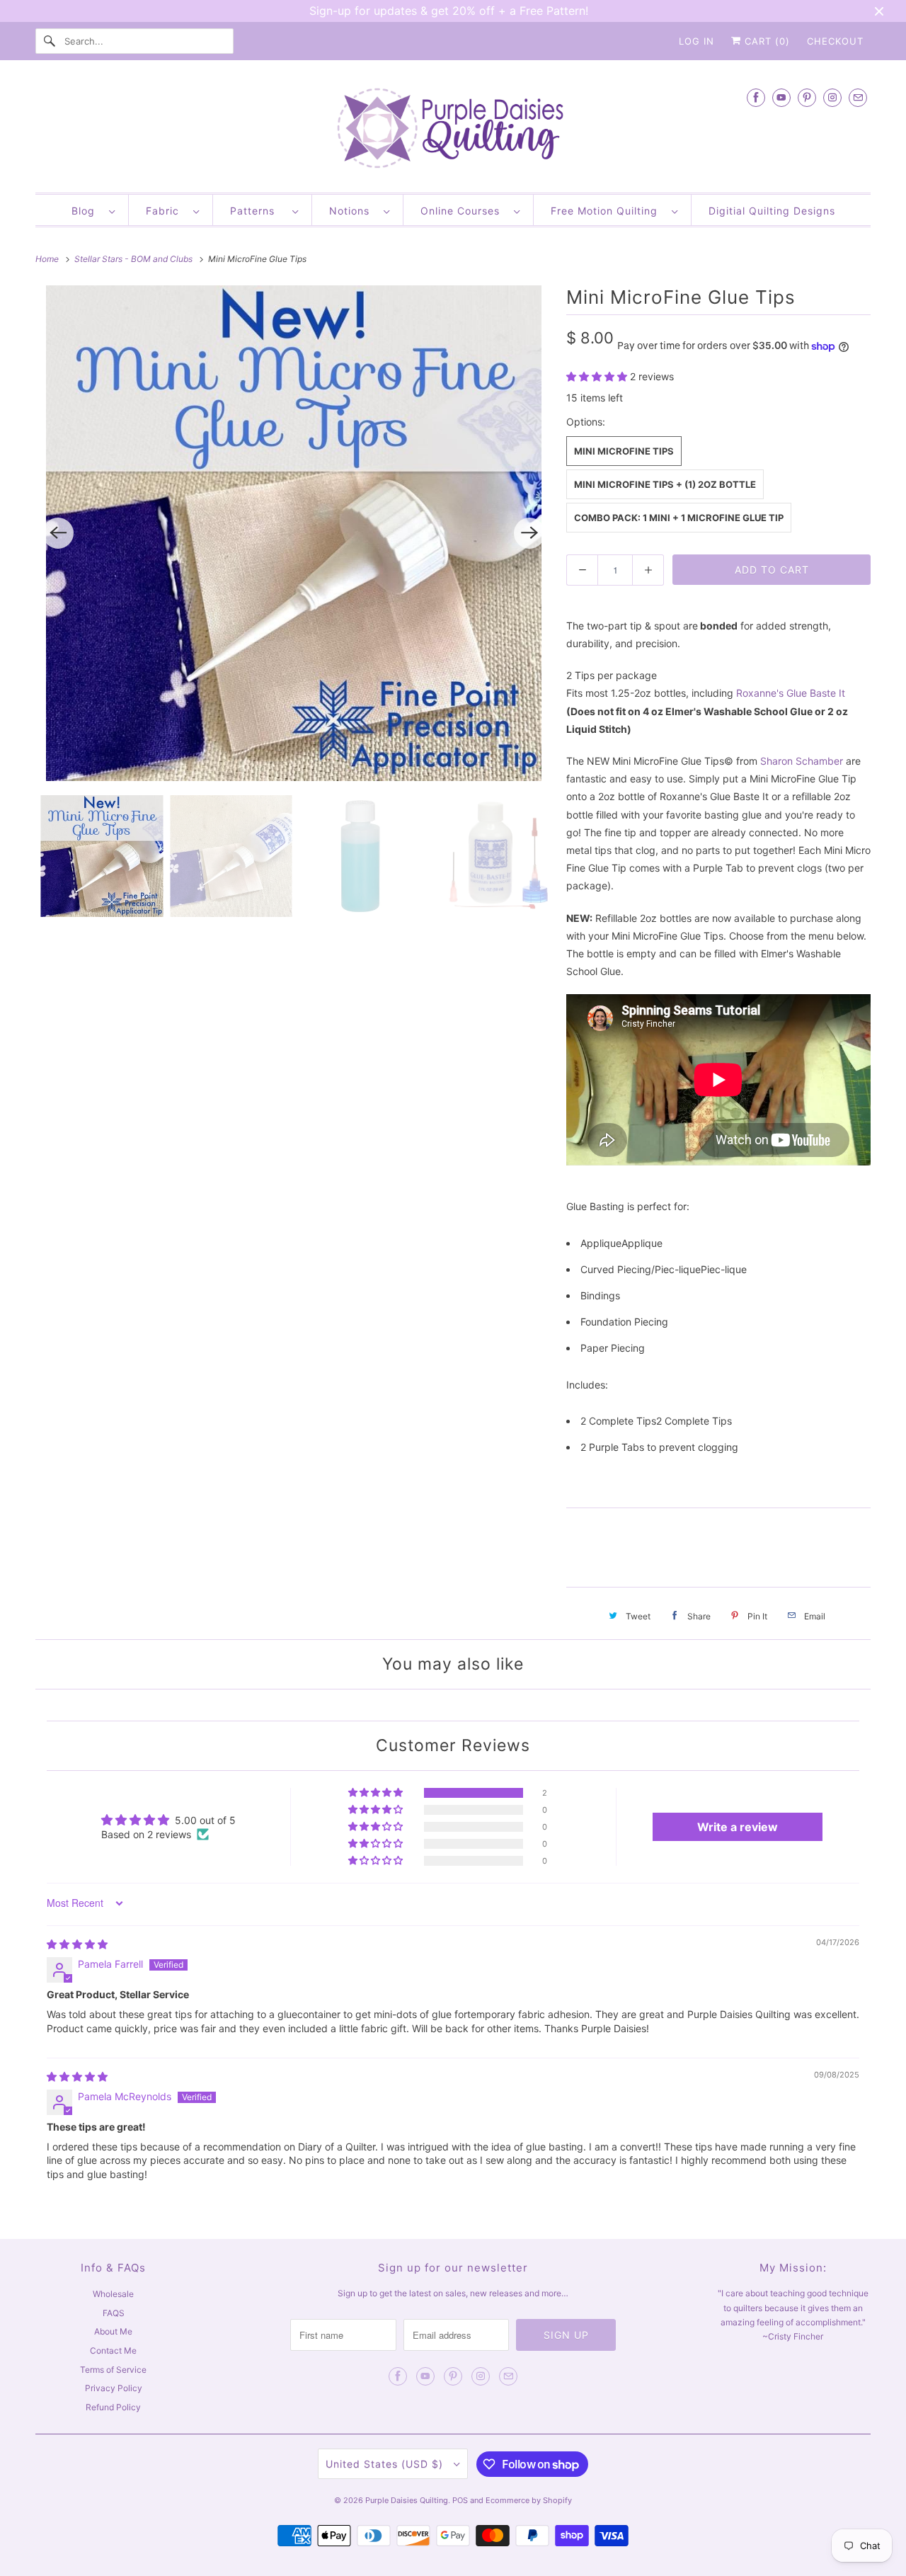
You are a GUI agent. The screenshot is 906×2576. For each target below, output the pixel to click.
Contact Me (113, 2350)
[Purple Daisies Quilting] (453, 130)
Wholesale (113, 2294)
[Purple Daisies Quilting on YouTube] (781, 97)
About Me (113, 2331)
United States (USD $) (386, 2464)
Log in (696, 41)
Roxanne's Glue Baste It (791, 693)
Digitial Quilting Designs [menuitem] (772, 211)
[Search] (50, 41)
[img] (77, 1944)
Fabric (166, 211)
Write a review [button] (738, 1827)
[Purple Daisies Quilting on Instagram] (832, 97)
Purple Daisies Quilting (407, 2500)
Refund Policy (113, 2407)
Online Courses (464, 211)
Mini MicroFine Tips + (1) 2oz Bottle (665, 484)
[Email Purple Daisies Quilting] (858, 97)
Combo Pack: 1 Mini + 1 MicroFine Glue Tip (679, 518)
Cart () (765, 41)
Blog (87, 211)
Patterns (258, 211)
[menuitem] (93, 210)
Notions (353, 211)
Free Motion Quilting (608, 211)
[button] (598, 376)
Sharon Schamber (802, 761)
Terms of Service (113, 2370)
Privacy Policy (114, 2388)
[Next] (529, 533)
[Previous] (58, 533)
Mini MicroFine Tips (624, 451)
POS (460, 2500)
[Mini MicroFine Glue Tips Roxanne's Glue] (294, 533)
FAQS (114, 2313)
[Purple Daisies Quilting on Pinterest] (807, 97)
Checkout (835, 41)
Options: (586, 422)
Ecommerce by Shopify (529, 2500)
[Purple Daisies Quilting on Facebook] (756, 97)
